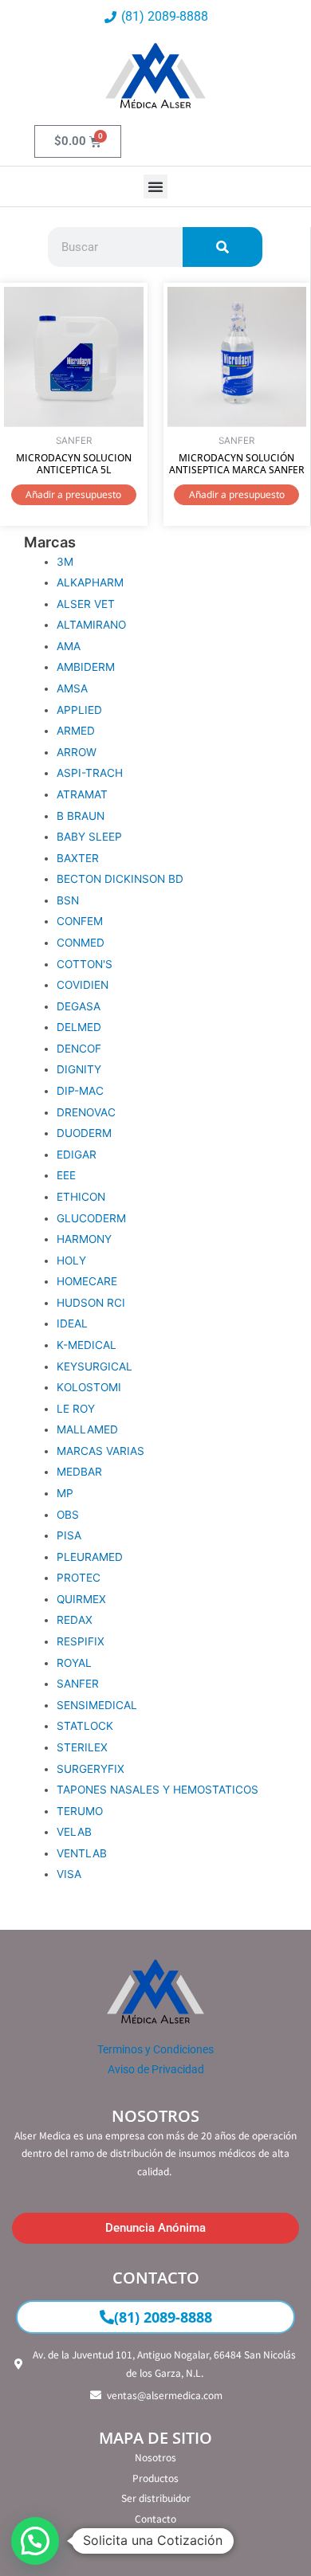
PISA (69, 1535)
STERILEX (82, 1747)
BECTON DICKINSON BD (120, 879)
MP (65, 1493)
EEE (66, 1175)
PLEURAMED (90, 1557)
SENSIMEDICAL (97, 1705)
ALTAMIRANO (91, 625)
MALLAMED (87, 1429)
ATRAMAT (82, 794)
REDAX (75, 1620)
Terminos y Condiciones (155, 2049)
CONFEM (80, 921)
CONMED (81, 943)
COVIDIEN (83, 985)
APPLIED (79, 710)
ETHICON (81, 1197)
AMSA (72, 688)
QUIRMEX (81, 1599)
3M (65, 562)
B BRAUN (81, 816)
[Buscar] (222, 247)
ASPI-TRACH (90, 773)
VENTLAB (82, 1853)
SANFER (78, 1684)
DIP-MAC (80, 1091)
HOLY (71, 1261)
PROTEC (79, 1578)
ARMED (76, 731)
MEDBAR (79, 1472)
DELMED (79, 1027)
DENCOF (79, 1049)
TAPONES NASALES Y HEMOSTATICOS (157, 1790)
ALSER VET (86, 604)
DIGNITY (79, 1069)
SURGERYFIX (91, 1769)
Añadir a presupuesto (73, 494)
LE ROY (76, 1409)
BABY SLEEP (89, 837)
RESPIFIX (81, 1641)
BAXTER (78, 858)
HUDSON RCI (91, 1303)
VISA (69, 1874)
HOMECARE (87, 1281)
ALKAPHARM (90, 582)
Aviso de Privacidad (156, 2069)
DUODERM (84, 1133)
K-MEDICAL (87, 1345)
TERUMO (80, 1811)
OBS (68, 1515)
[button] (155, 186)
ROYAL (74, 1663)
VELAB (74, 1832)
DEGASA (79, 1006)
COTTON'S (85, 964)
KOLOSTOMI (89, 1387)
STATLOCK (85, 1726)
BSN (68, 900)
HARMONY (84, 1239)
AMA (69, 646)
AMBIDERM (86, 667)
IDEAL (72, 1323)
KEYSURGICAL (94, 1366)
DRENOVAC (86, 1112)
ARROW (77, 752)
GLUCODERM (91, 1218)
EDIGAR (77, 1155)
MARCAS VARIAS (100, 1451)
